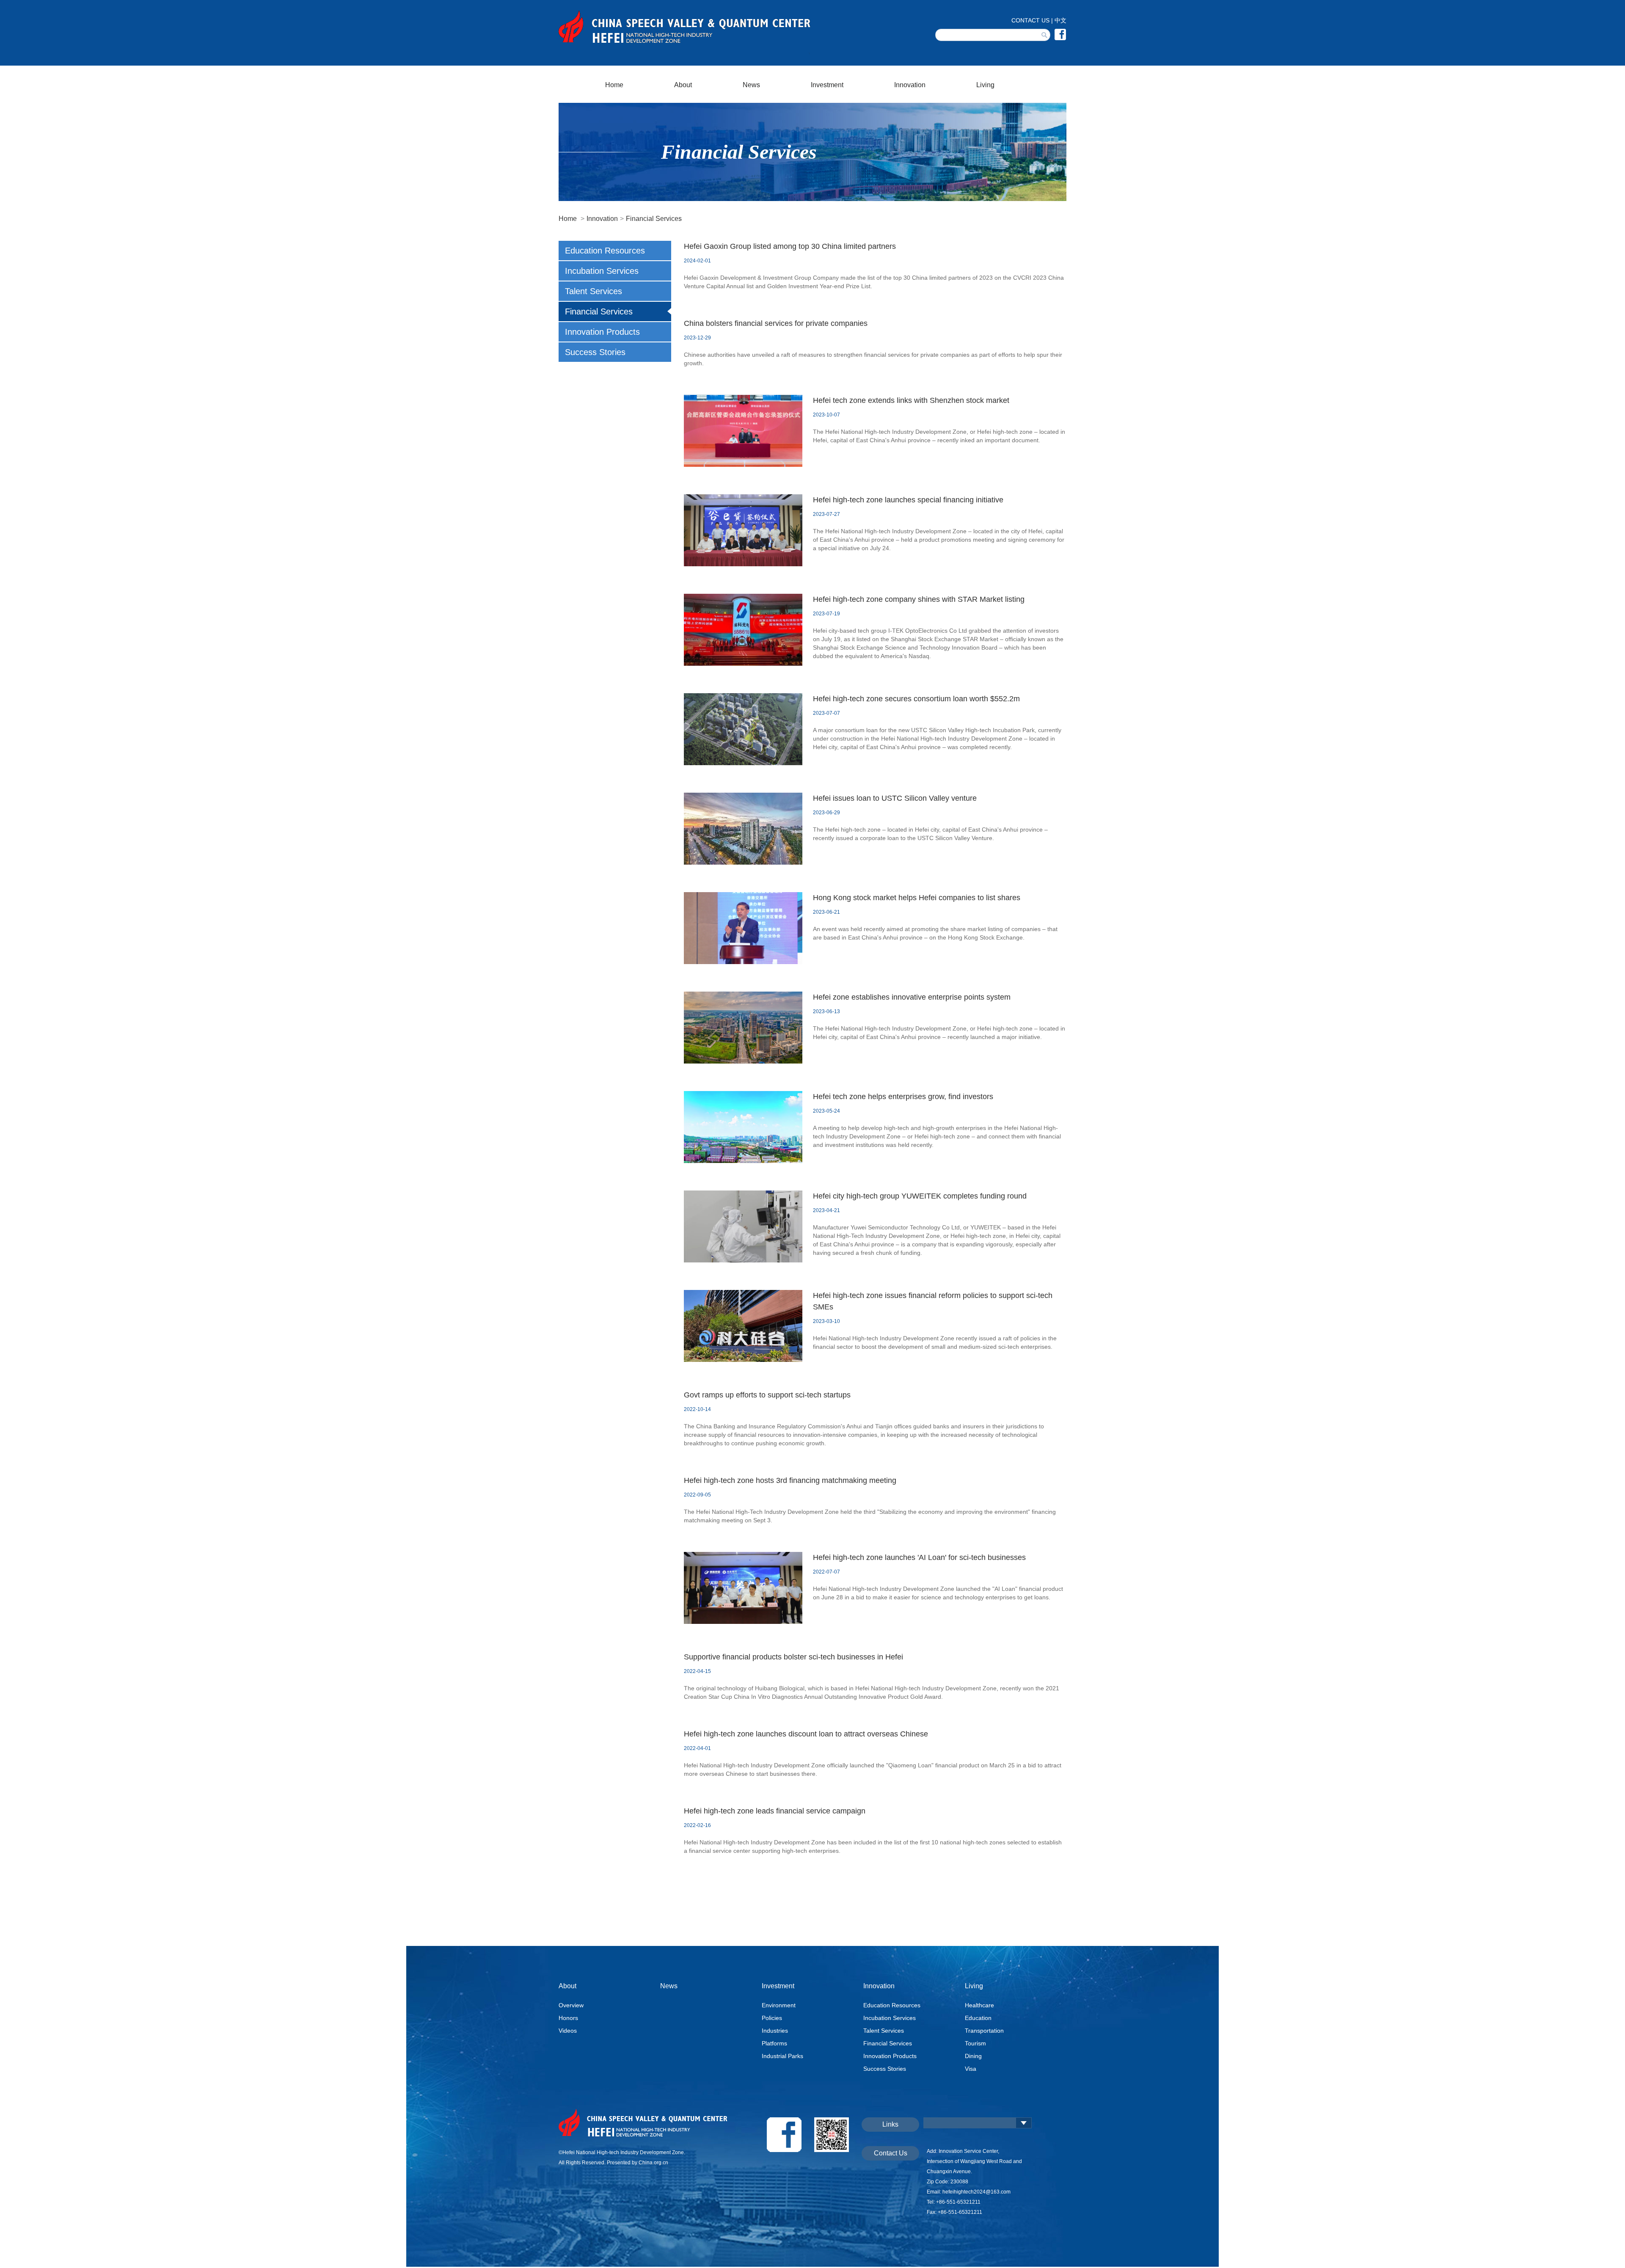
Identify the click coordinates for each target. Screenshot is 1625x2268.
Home (614, 85)
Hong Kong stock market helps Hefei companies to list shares (917, 898)
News (751, 85)
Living (985, 85)
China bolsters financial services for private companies (776, 323)
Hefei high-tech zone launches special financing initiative (908, 500)
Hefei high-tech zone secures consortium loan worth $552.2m (916, 699)
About (683, 85)
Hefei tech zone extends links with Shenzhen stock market (911, 400)
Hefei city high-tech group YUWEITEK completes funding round (920, 1196)
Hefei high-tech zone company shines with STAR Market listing (919, 599)
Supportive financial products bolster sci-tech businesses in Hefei (793, 1657)
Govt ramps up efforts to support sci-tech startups (767, 1395)
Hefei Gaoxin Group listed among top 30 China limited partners (790, 246)
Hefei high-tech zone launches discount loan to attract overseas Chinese (806, 1734)
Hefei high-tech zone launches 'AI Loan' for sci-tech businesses (919, 1557)
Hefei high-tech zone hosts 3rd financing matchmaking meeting (790, 1480)
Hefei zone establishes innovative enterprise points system (912, 997)
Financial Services (654, 219)
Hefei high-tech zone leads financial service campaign (775, 1811)
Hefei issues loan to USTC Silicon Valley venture (895, 798)
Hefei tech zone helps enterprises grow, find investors (903, 1097)
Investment (827, 85)
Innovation (910, 85)
